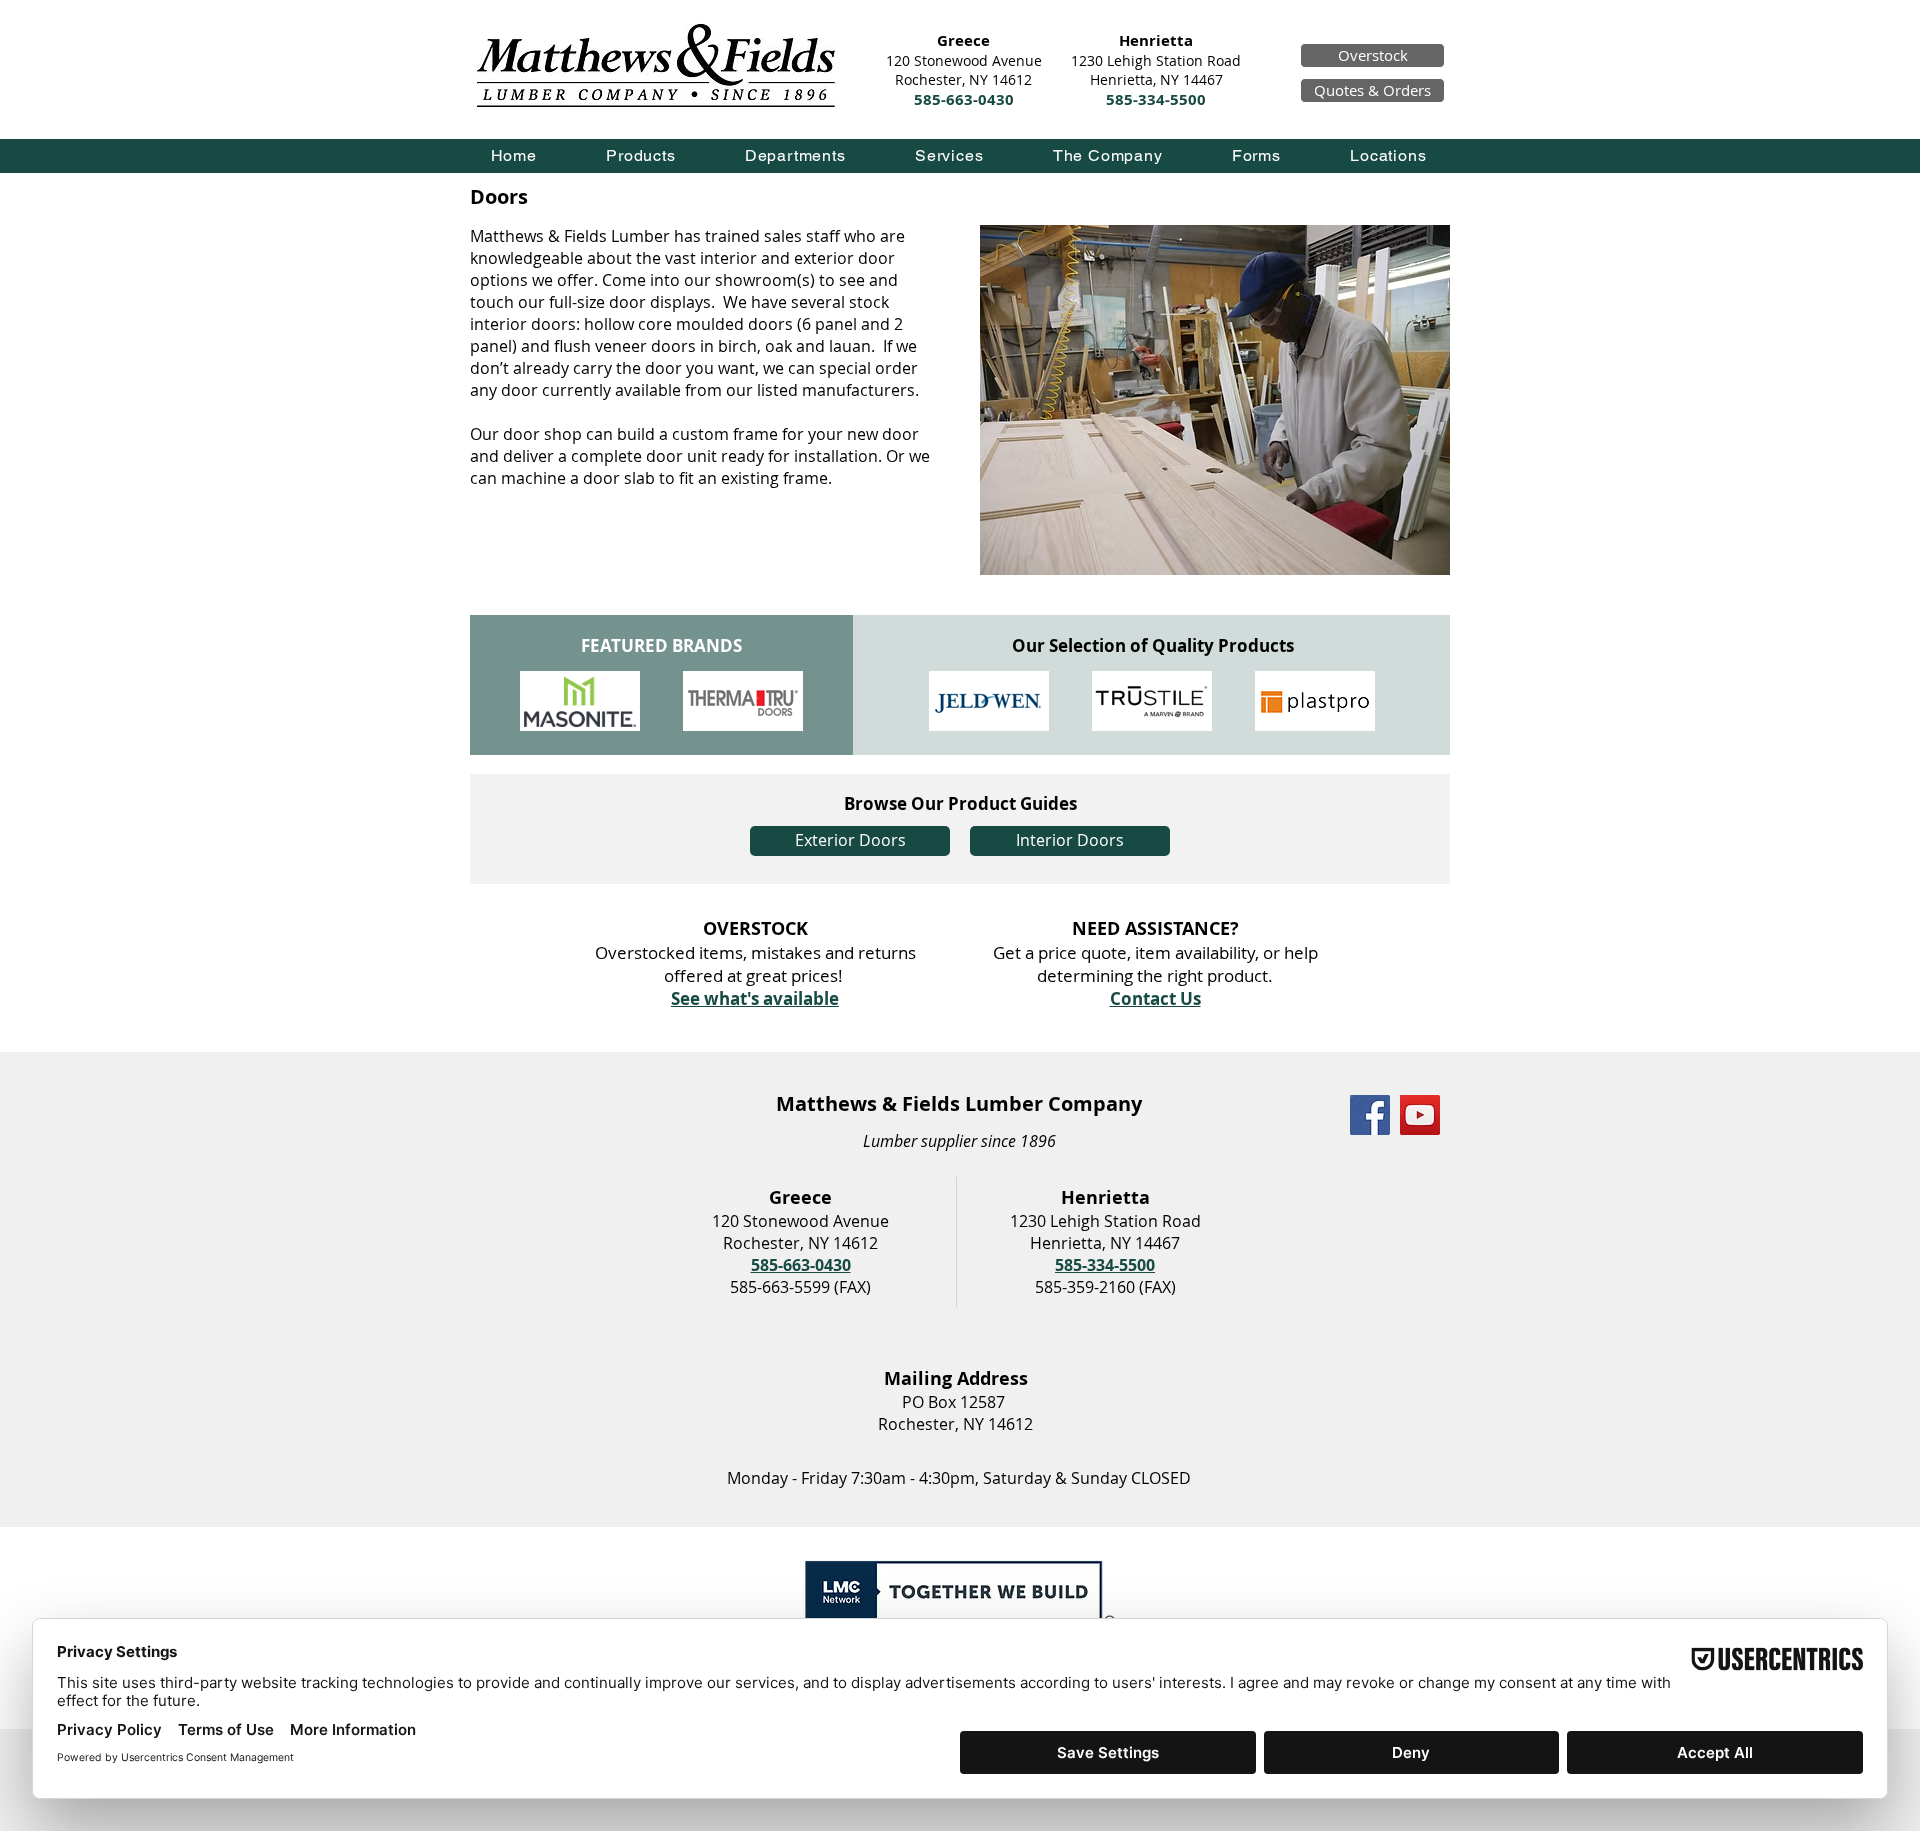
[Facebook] (1370, 1115)
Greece (963, 40)
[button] (641, 155)
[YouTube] (1420, 1115)
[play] (1403, 241)
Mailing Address (956, 1378)
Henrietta (1156, 40)
